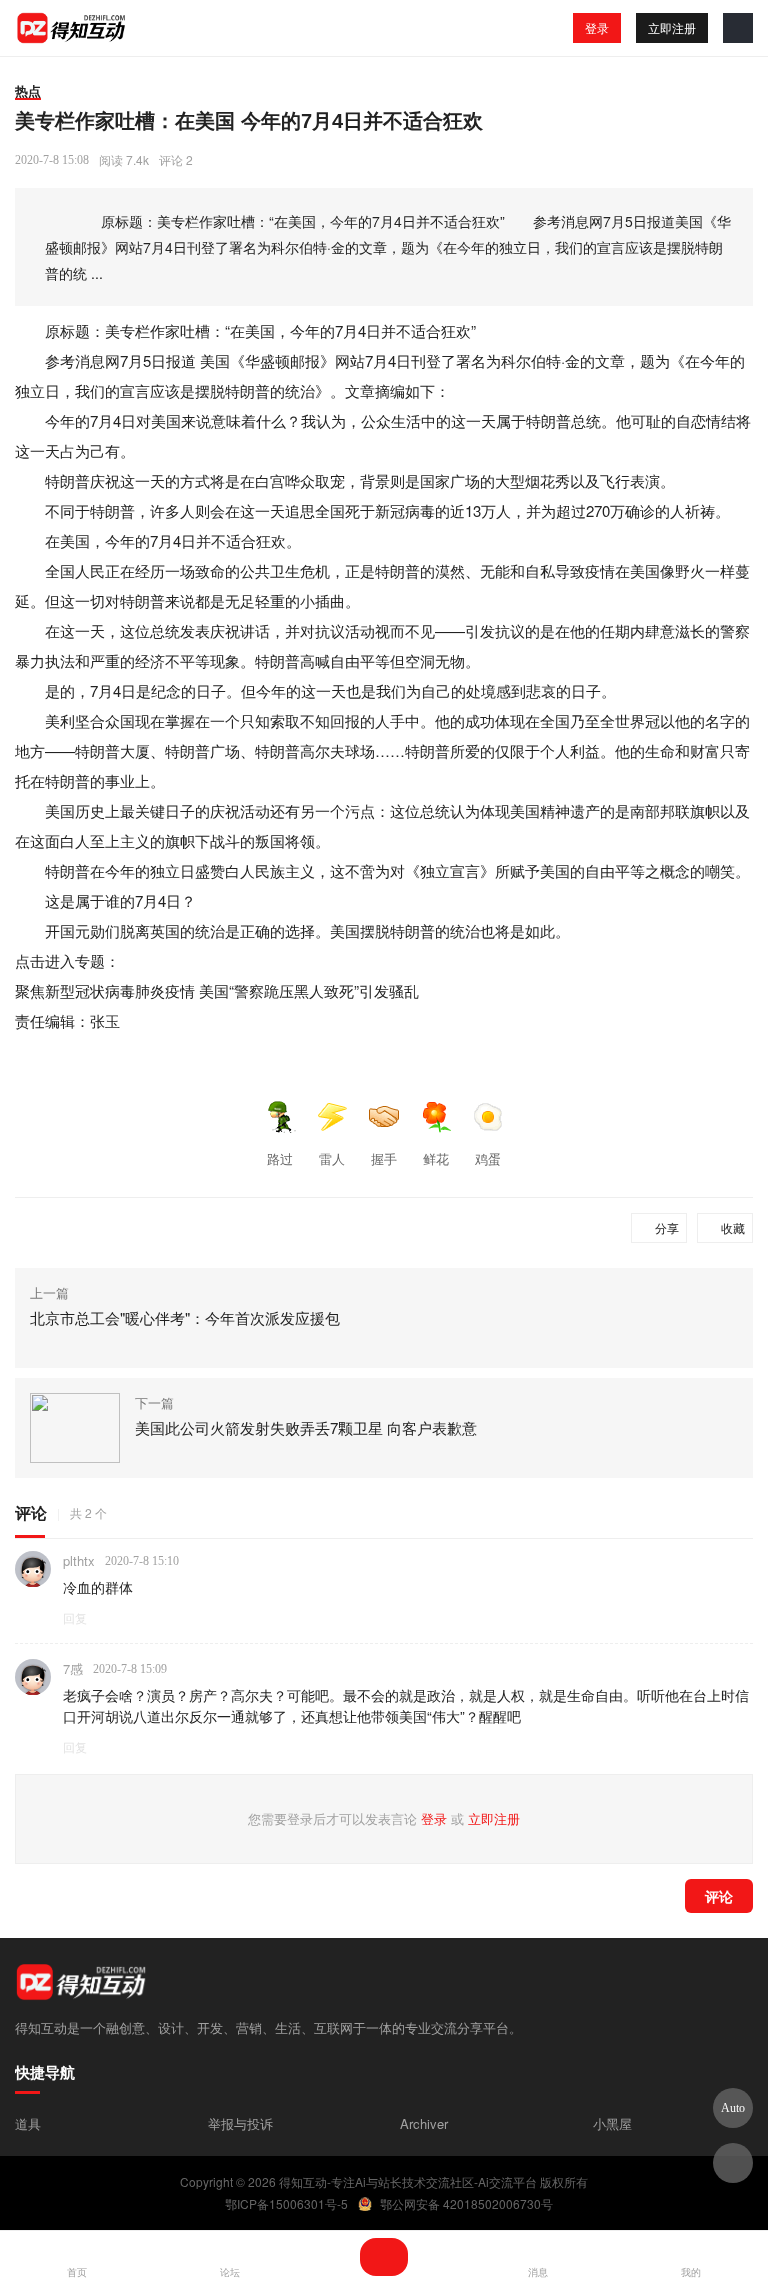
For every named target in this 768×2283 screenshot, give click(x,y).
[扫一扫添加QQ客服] (733, 2163)
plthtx (79, 1560)
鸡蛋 (488, 1158)
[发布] (384, 2257)
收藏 (733, 1227)
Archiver (424, 2123)
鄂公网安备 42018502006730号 (466, 2203)
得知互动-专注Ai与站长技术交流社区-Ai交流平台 (408, 2181)
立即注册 (672, 27)
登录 (597, 27)
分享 (667, 1227)
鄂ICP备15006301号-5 (286, 2203)
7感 (73, 1668)
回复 (75, 1617)
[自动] (733, 2108)
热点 (28, 90)
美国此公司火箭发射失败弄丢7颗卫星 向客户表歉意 (306, 1427)
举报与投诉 (240, 2123)
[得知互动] (72, 28)
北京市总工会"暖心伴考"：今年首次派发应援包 (185, 1317)
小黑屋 (612, 2123)
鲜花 (436, 1158)
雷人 (332, 1158)
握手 (384, 1158)
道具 (28, 2123)
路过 (280, 1158)
